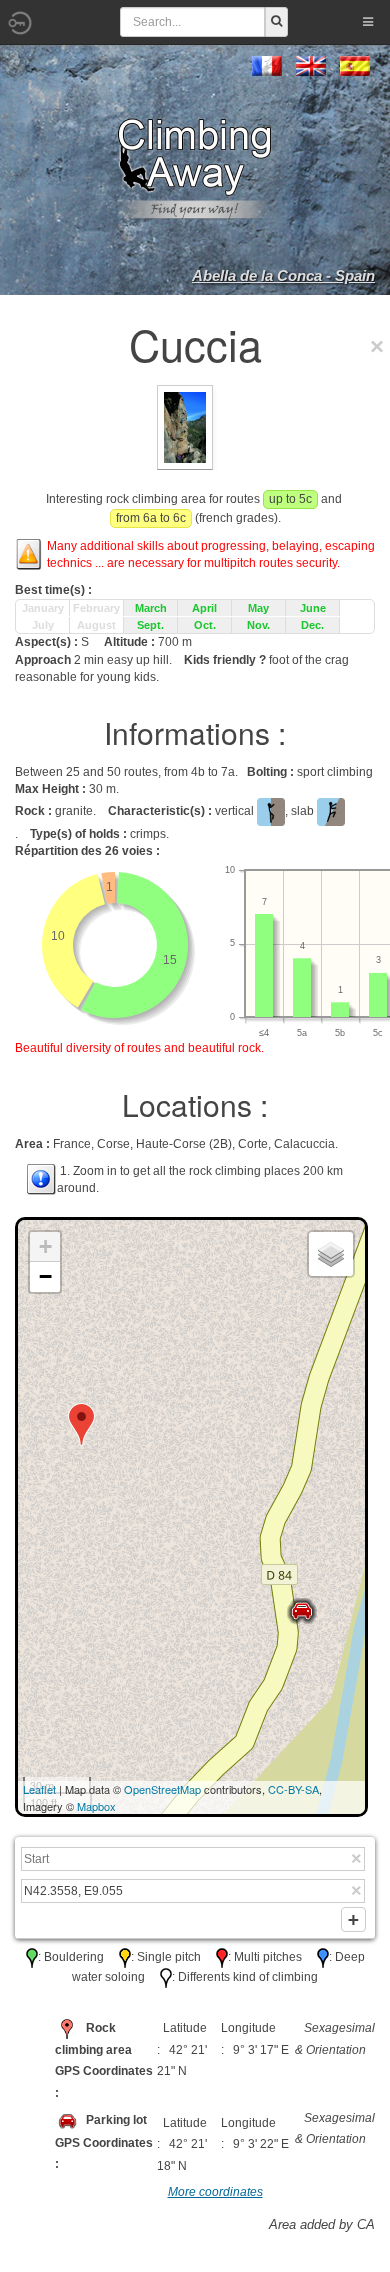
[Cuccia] (185, 426)
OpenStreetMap (162, 1789)
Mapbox (96, 1806)
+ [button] (45, 1246)
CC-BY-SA (293, 1789)
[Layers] (331, 1254)
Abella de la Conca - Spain (283, 275)
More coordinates (215, 2192)
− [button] (45, 1276)
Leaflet (39, 1789)
